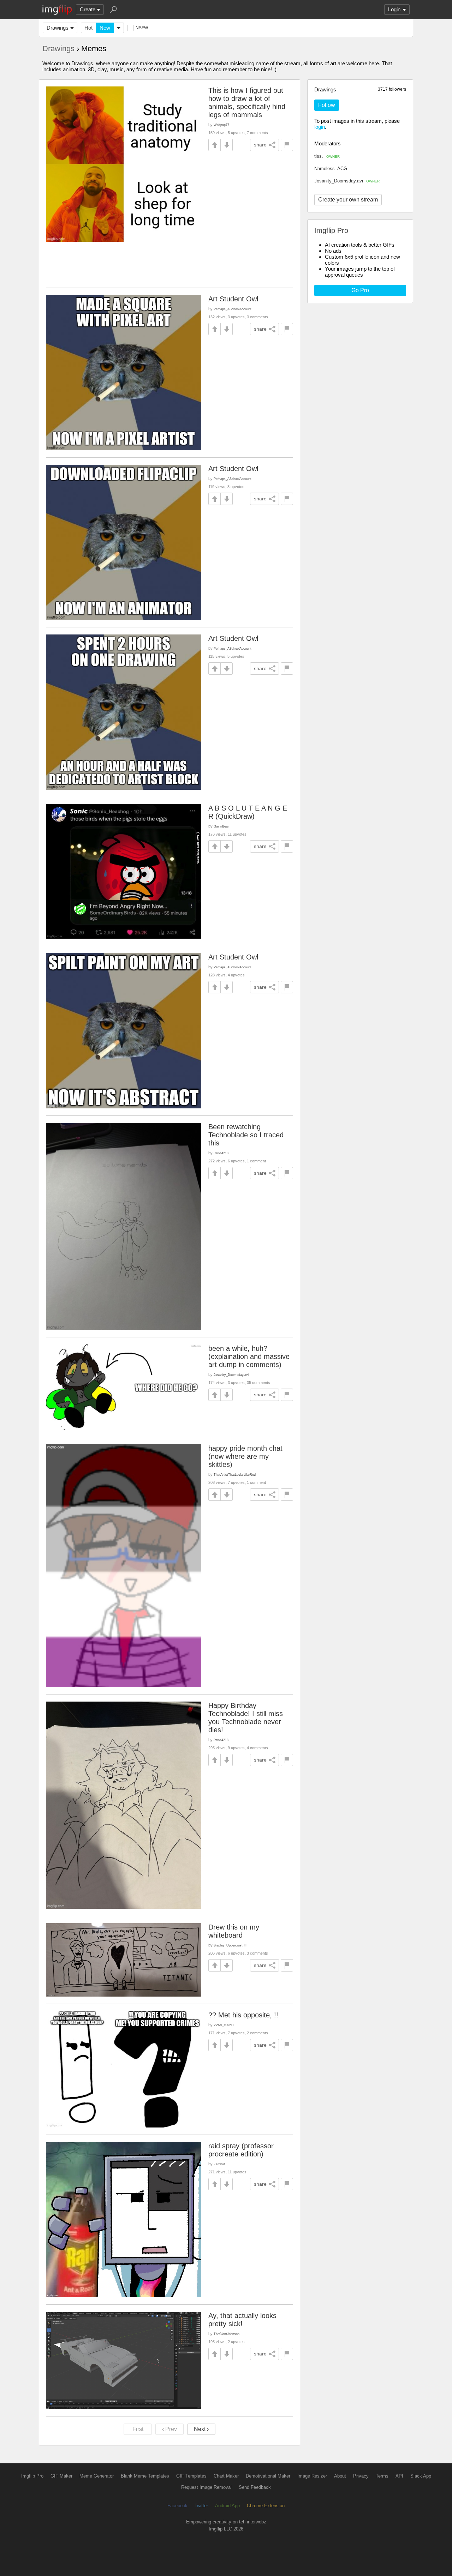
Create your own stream (348, 200)
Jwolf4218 (221, 1153)
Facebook (177, 2506)
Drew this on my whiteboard (234, 1931)
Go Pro (360, 290)
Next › (201, 2429)
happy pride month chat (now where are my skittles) (245, 1456)
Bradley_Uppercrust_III (231, 1945)
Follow (327, 105)
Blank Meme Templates (145, 2476)
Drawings (58, 28)
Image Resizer (312, 2476)
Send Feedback (255, 2487)
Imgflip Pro (32, 2476)
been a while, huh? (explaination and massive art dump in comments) (249, 1356)
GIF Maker (61, 2476)
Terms (382, 2476)
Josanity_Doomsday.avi (347, 181)
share (260, 145)
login (320, 127)
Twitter (201, 2506)
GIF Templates (191, 2476)
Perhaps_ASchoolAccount (233, 309)
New (105, 28)
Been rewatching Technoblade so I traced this (246, 1135)
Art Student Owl (233, 299)
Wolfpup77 (221, 125)
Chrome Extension (266, 2506)
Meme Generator (97, 2476)
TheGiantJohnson (227, 2334)
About (340, 2476)
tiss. (327, 156)
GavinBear (221, 826)
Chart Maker (226, 2476)
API (399, 2476)
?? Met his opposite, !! (243, 2015)
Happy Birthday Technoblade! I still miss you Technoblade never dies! (246, 1718)
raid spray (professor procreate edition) (241, 2150)
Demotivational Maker (268, 2476)
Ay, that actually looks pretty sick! (242, 2320)
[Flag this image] (287, 145)
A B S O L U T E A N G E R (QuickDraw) (248, 812)
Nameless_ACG (331, 168)
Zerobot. (220, 2164)
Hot (88, 28)
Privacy (361, 2476)
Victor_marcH (224, 2025)
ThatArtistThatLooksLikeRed (235, 1474)
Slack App (421, 2476)
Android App (227, 2506)
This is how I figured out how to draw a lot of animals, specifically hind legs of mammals (247, 103)
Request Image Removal (206, 2487)
